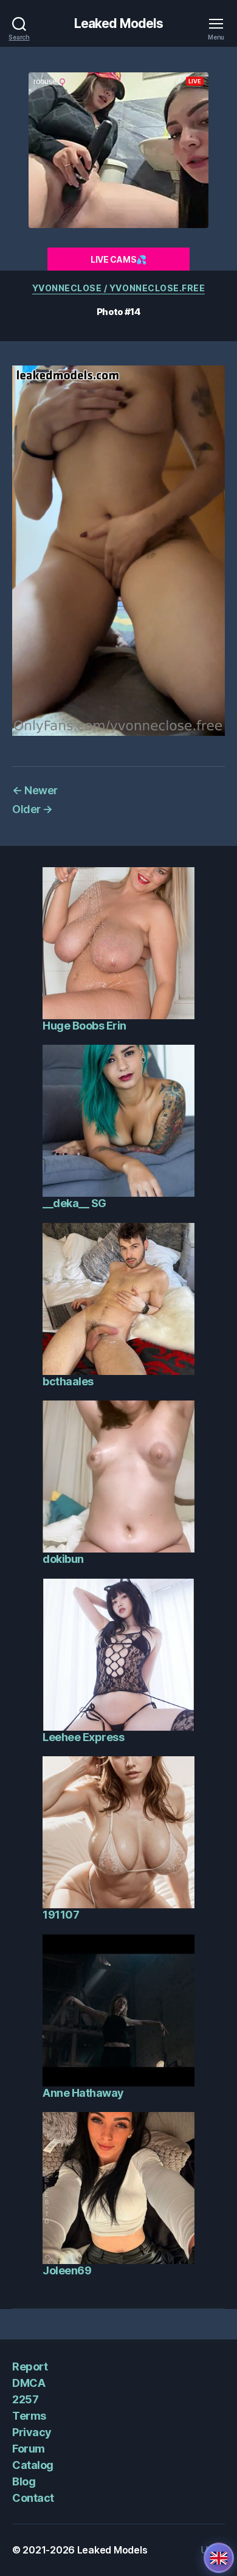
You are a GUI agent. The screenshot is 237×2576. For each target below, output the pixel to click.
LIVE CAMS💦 (118, 259)
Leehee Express (83, 1737)
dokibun (63, 1559)
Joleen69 (67, 2270)
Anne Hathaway (83, 2093)
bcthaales (68, 1381)
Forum (29, 2449)
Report (30, 2367)
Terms (29, 2416)
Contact (33, 2498)
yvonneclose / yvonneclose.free (118, 288)
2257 (25, 2399)
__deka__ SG (74, 1203)
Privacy (32, 2432)
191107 (61, 1915)
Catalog (33, 2465)
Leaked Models (119, 23)
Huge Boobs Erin (84, 1026)
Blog (24, 2481)
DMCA (29, 2383)
